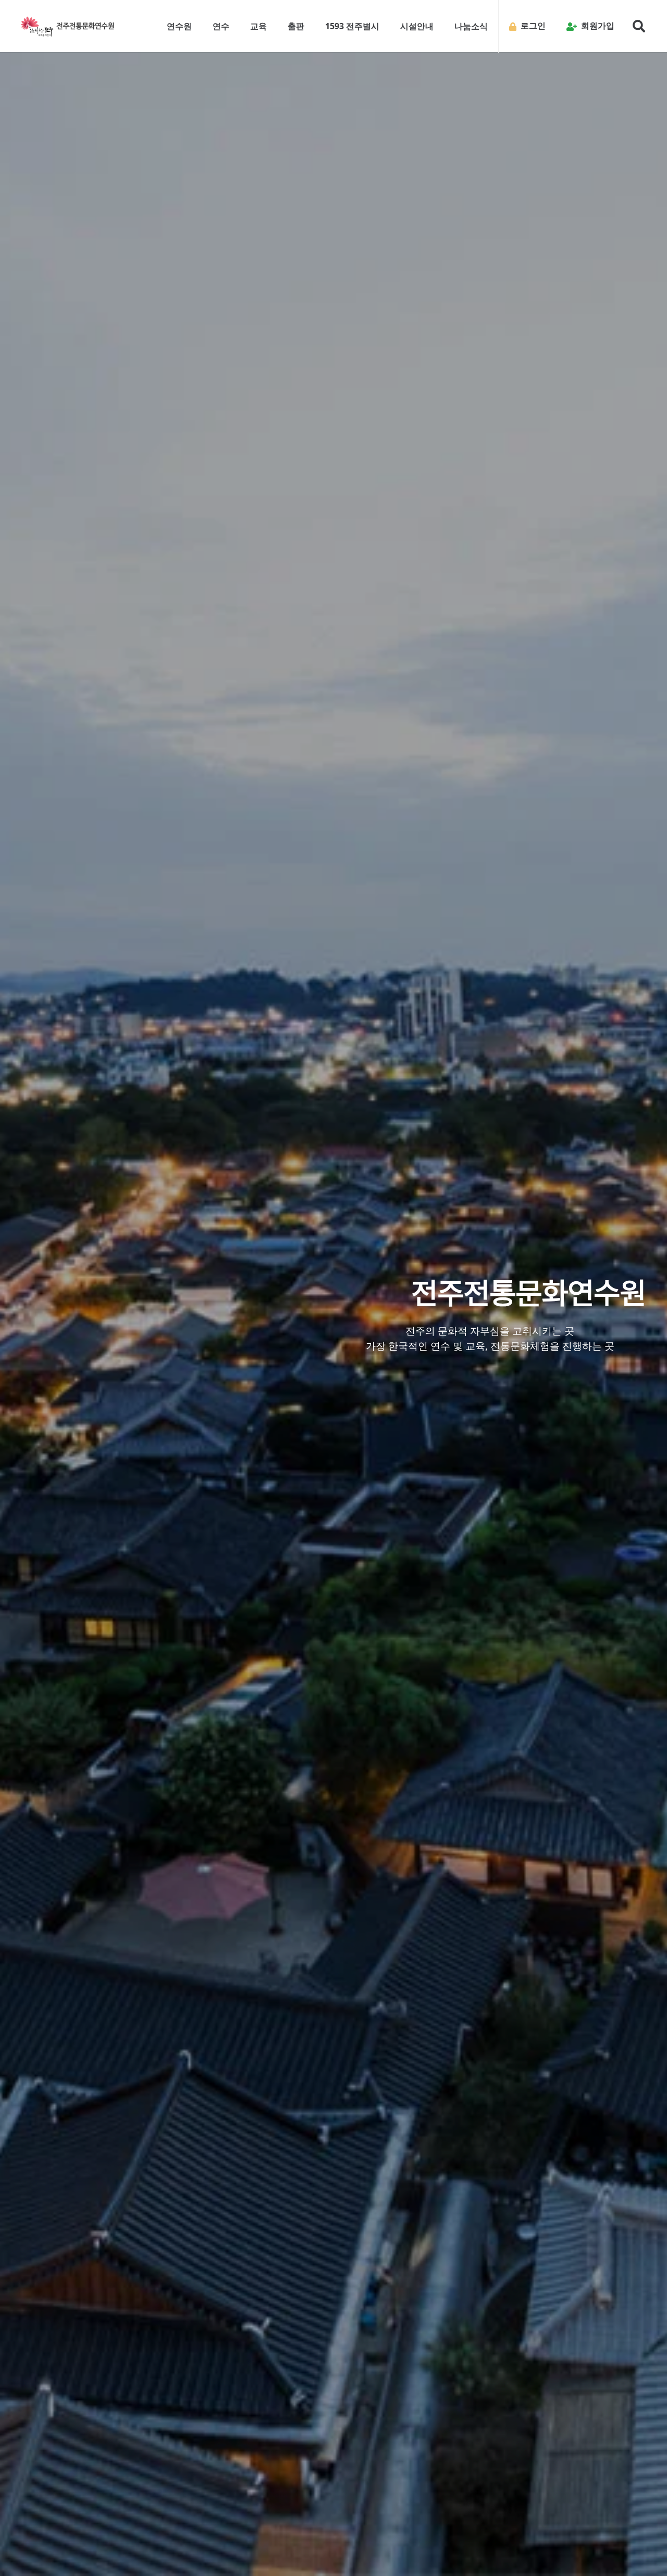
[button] (197, 26)
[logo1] (68, 26)
